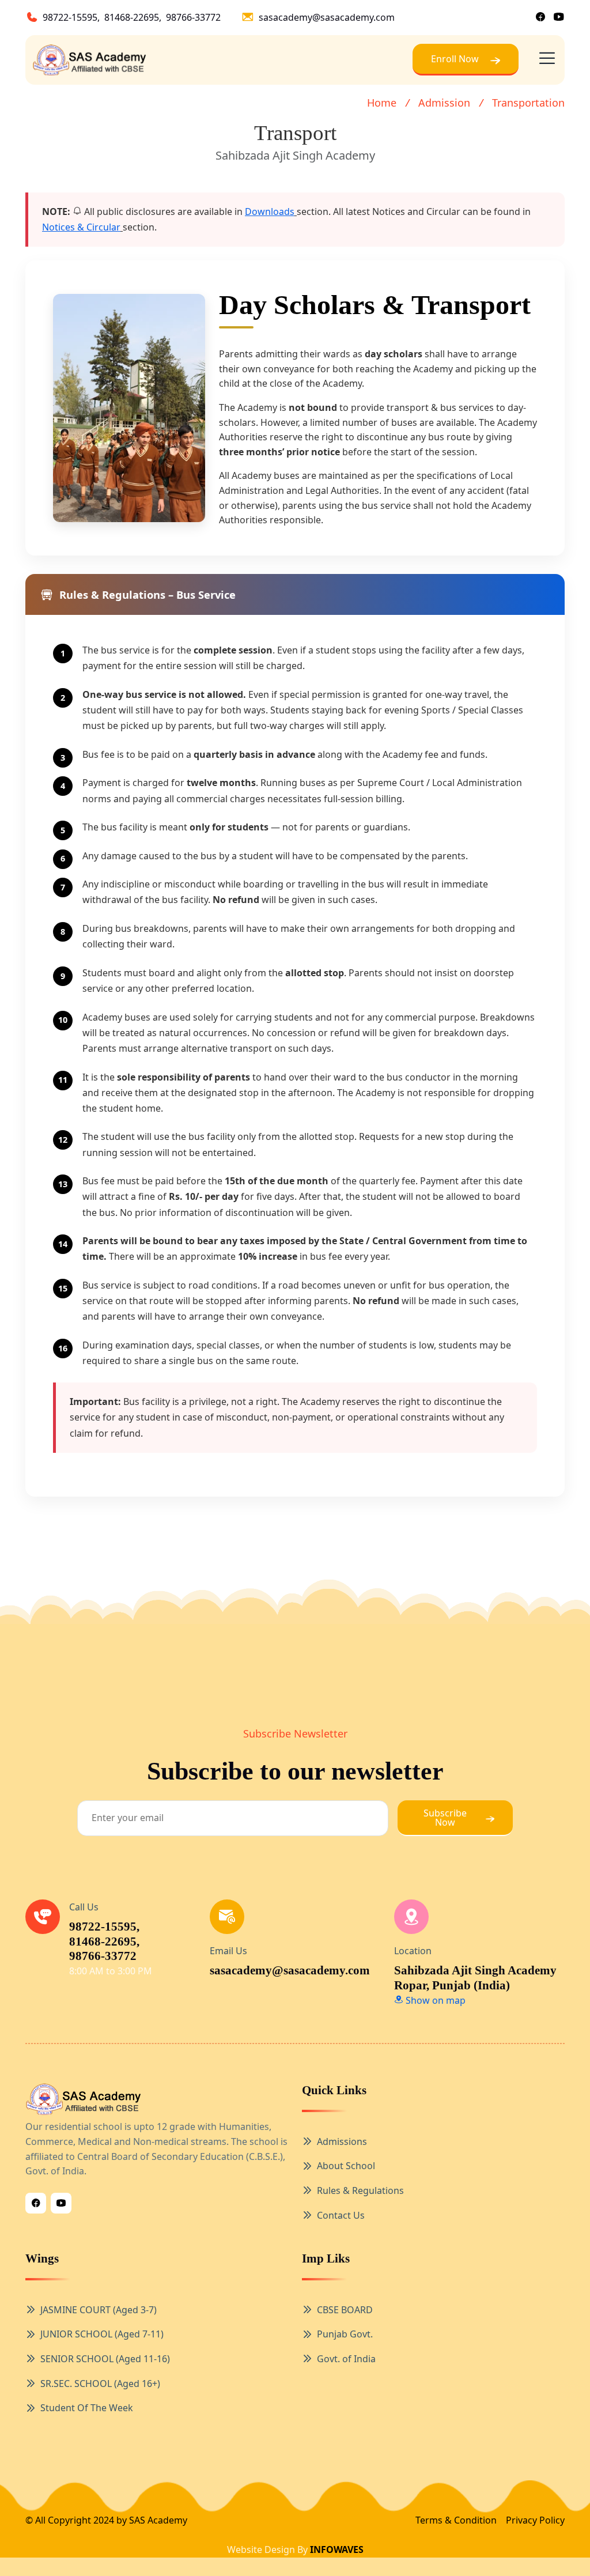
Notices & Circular (81, 227)
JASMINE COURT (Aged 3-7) (99, 2310)
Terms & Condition (456, 2520)
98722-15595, (71, 17)
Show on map (434, 2000)
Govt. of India (346, 2359)
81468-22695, (133, 17)
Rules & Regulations (360, 2190)
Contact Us (341, 2215)
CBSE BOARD (345, 2310)
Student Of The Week (87, 2408)
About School (346, 2166)
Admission (444, 103)
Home (382, 103)
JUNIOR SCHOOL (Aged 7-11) (102, 2334)
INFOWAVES (337, 2549)
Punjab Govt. (345, 2334)
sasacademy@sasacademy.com (327, 17)
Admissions (342, 2141)
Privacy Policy (535, 2520)
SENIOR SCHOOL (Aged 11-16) (105, 2359)
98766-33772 (193, 17)
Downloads (270, 211)
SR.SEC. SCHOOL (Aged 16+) (100, 2384)
